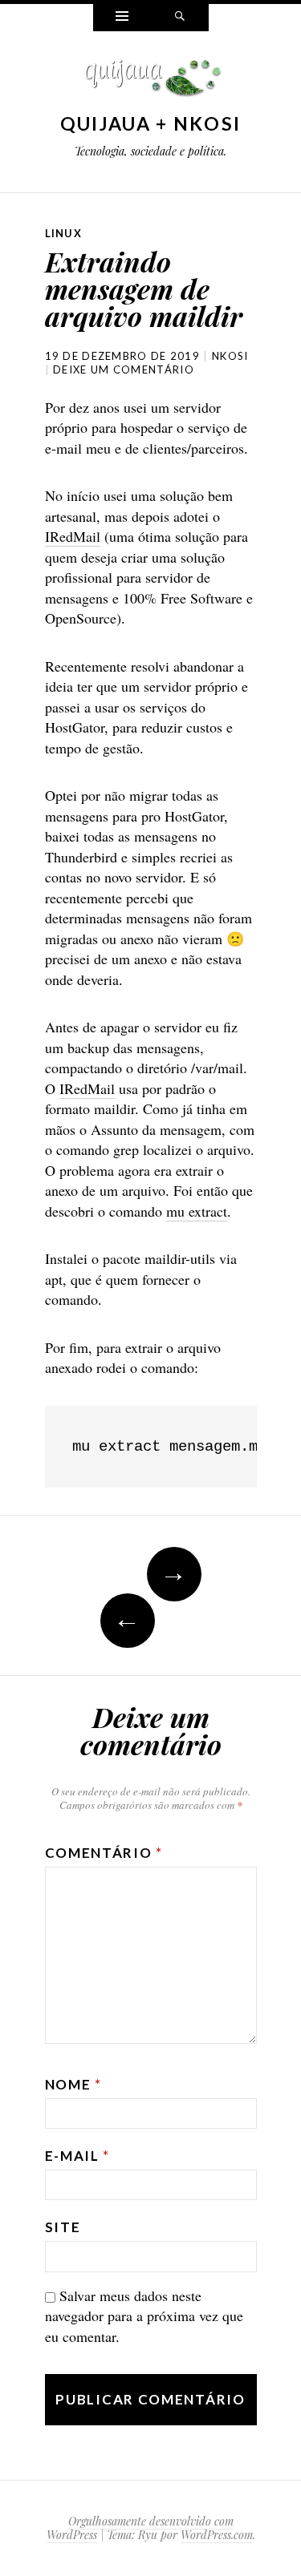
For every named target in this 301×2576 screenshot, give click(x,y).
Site (63, 2227)
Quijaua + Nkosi (151, 123)
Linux (64, 233)
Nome (73, 2084)
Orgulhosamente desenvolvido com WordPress (140, 2528)
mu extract (197, 1211)
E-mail (78, 2156)
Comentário (104, 1853)
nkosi (230, 356)
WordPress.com (217, 2535)
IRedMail (73, 536)
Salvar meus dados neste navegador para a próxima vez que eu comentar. (144, 2316)
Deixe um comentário (124, 369)
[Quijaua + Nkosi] (150, 83)
